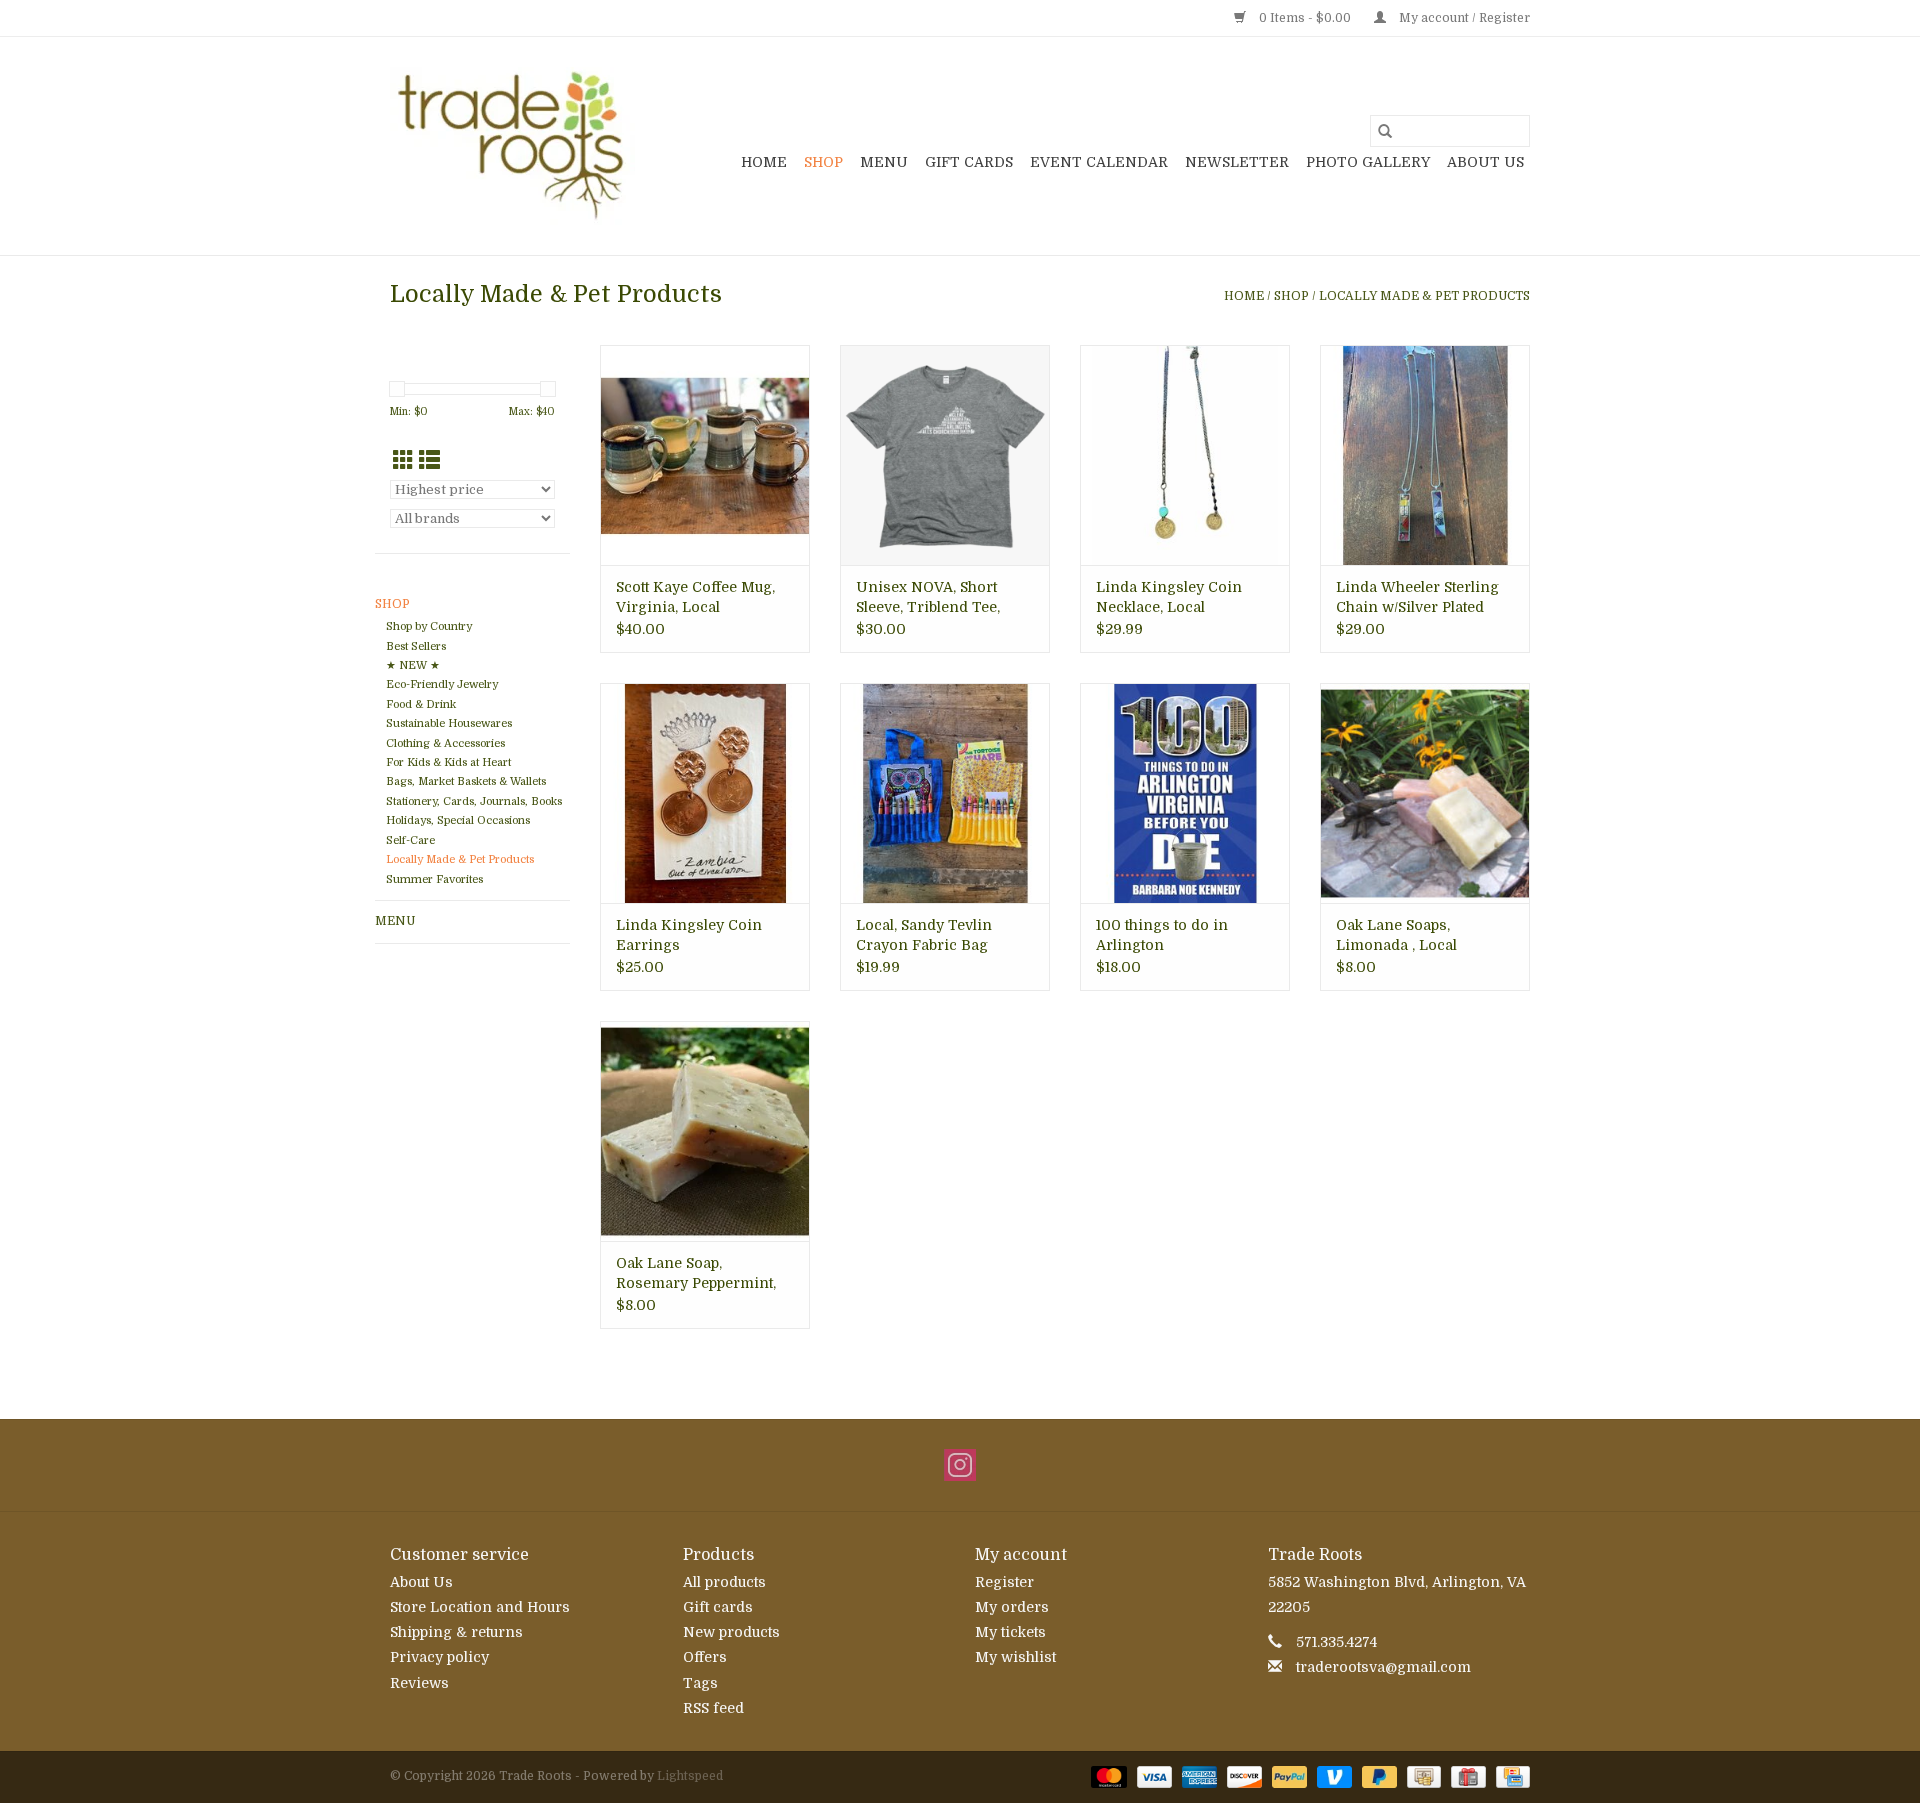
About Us (1485, 162)
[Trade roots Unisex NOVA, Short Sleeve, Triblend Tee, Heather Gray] (945, 455)
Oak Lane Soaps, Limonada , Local (1396, 935)
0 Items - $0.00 (1305, 18)
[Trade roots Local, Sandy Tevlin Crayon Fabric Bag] (945, 793)
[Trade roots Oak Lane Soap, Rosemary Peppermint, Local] (705, 1131)
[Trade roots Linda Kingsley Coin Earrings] (705, 793)
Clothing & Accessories (445, 743)
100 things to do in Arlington (1162, 935)
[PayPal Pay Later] (1377, 1776)
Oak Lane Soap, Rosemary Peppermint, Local (696, 1274)
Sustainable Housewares (449, 723)
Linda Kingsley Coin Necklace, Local (1169, 597)
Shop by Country (429, 626)
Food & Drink (421, 704)
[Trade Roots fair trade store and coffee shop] (512, 146)
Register (1004, 1582)
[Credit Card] (1509, 1776)
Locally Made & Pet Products (1424, 296)
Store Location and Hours (480, 1607)
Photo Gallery (1368, 162)
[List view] (429, 461)
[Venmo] (1332, 1776)
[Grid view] (403, 461)
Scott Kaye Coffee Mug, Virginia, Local (695, 597)
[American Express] (1197, 1776)
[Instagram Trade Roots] (960, 1465)
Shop (823, 162)
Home (764, 162)
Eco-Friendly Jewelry (442, 684)
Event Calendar (1099, 162)
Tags (700, 1683)
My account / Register (1463, 18)
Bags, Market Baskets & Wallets (466, 781)
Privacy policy (439, 1657)
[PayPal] (1287, 1776)
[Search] (1385, 131)
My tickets (1010, 1632)
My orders (1012, 1607)
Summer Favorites (434, 879)
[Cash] (1422, 1776)
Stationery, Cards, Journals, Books (474, 801)
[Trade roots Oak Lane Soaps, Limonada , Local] (1425, 793)
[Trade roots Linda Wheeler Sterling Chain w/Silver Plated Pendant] (1425, 455)
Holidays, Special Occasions (458, 820)
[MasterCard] (1106, 1776)
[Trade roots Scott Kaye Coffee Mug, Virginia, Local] (705, 455)
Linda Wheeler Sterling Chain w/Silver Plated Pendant (1417, 598)
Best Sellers (416, 646)
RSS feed (713, 1708)
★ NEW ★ (413, 665)
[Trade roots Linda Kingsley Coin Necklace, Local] (1185, 455)
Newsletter (1237, 162)
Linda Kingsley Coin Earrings (689, 935)
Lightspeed (690, 1776)
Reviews (419, 1683)
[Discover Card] (1242, 1776)
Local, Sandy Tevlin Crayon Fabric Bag (924, 935)
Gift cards (969, 162)
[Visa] (1152, 1776)
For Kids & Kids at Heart (448, 762)
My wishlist (1015, 1657)
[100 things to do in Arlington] (1185, 793)
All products (724, 1582)
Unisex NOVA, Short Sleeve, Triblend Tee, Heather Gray (928, 598)
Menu (884, 162)
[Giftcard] (1466, 1776)
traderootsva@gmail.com (1383, 1667)
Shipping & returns (456, 1632)
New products (731, 1632)
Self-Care (410, 840)
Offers (705, 1657)
